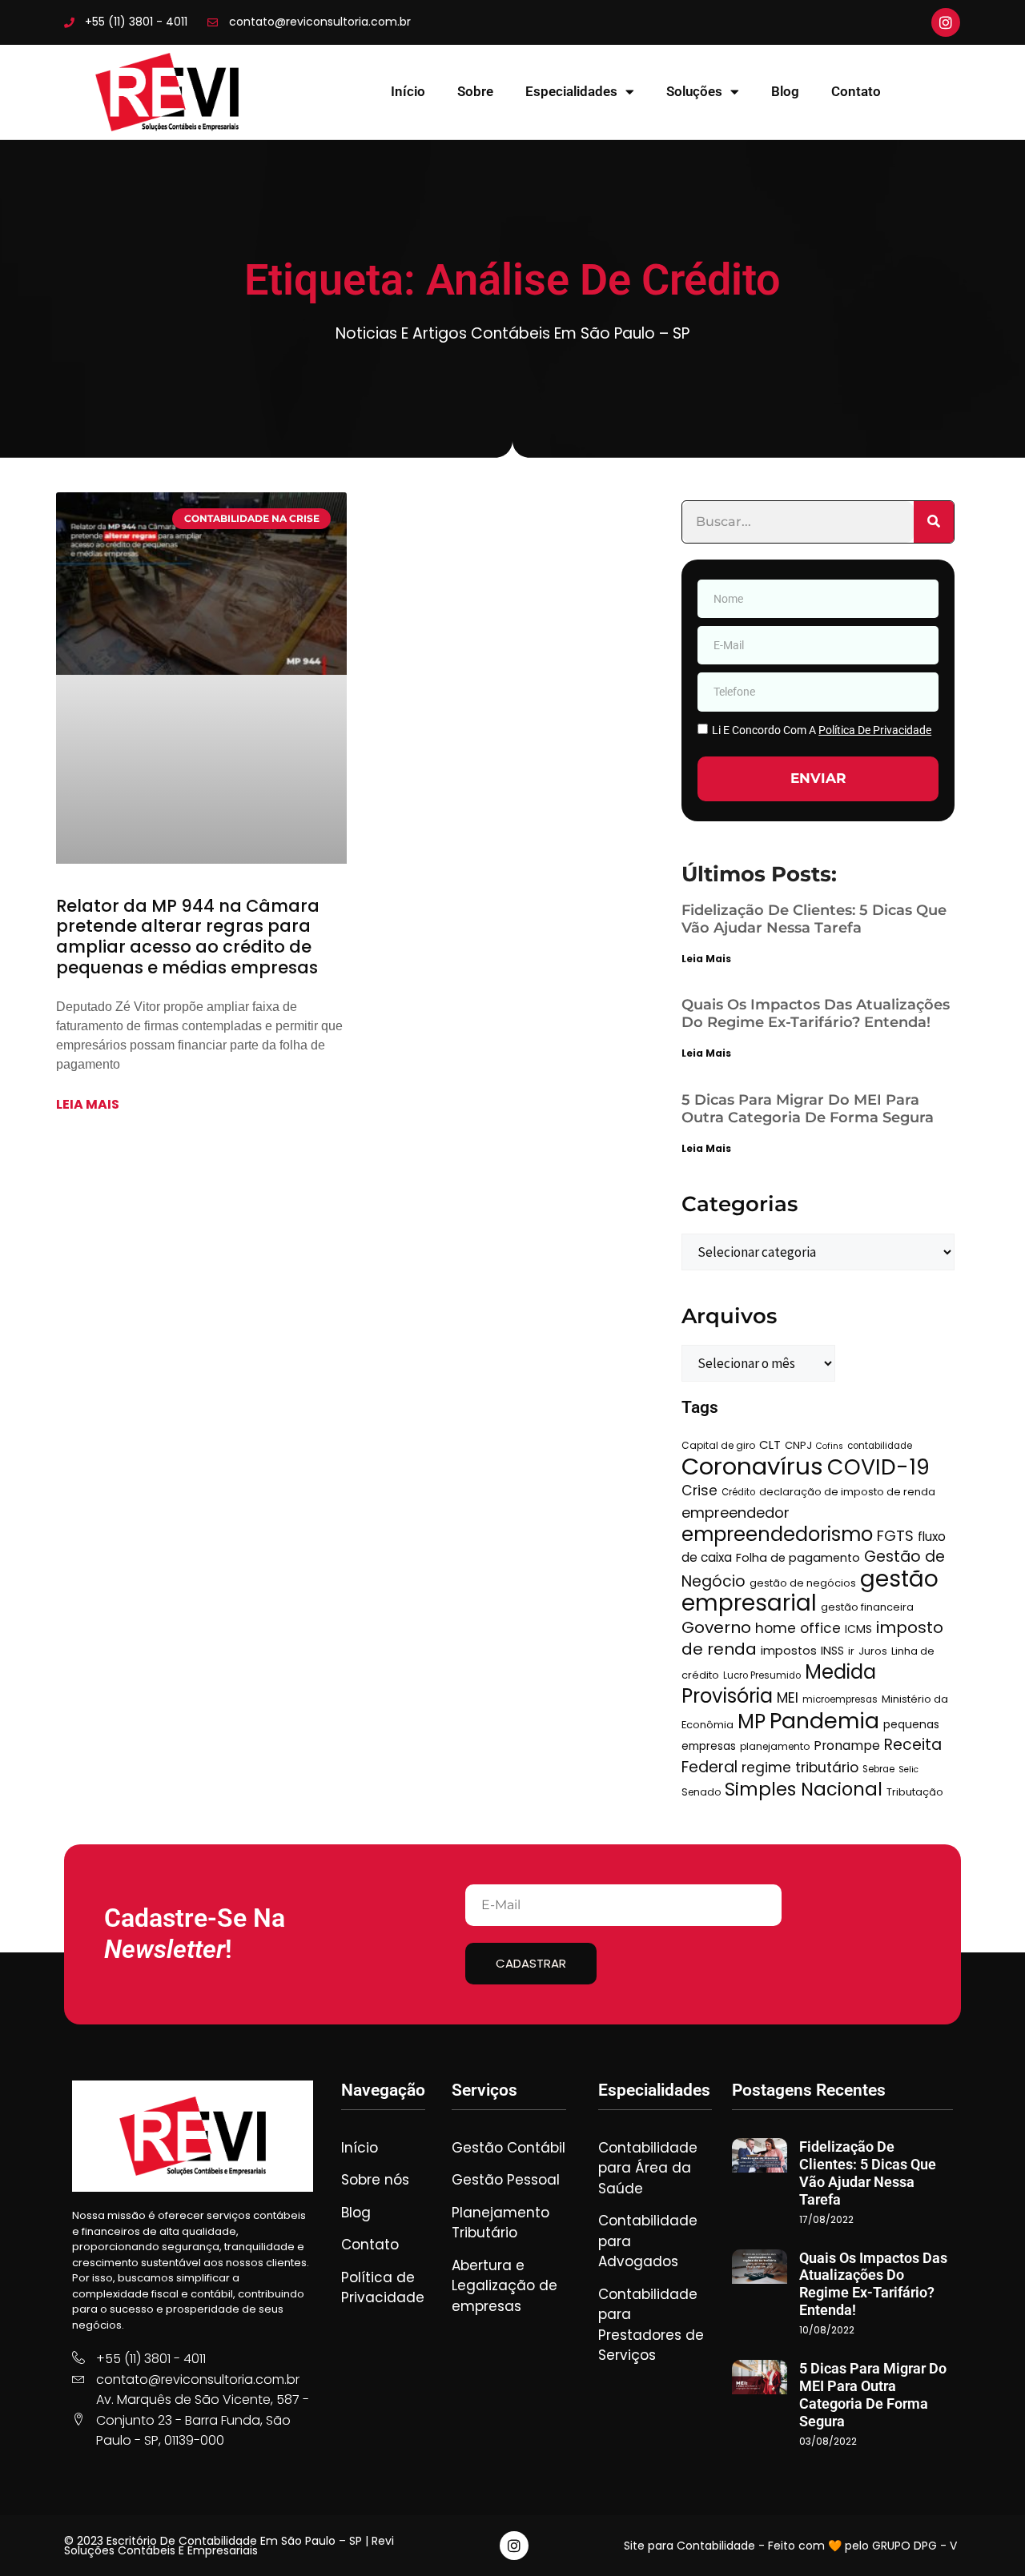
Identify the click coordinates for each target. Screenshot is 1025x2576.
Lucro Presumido (762, 1675)
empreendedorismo (777, 1534)
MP (752, 1721)
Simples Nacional (804, 1789)
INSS (832, 1651)
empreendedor (736, 1513)
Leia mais (88, 1104)
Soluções (694, 91)
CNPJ (798, 1445)
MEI (788, 1698)
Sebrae (878, 1769)
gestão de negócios (803, 1583)
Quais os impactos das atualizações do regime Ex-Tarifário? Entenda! (816, 1013)
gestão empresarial (810, 1591)
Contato (856, 91)
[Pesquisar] (934, 522)
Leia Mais (706, 959)
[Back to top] (989, 2540)
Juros (873, 1651)
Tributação (915, 1792)
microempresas (840, 1699)
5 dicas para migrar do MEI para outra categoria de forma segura (808, 1109)
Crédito (738, 1492)
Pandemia (824, 1721)
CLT (770, 1444)
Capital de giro (718, 1445)
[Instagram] (946, 22)
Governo (716, 1627)
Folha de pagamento (798, 1558)
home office (798, 1628)
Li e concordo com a (822, 730)
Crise (699, 1491)
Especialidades (571, 91)
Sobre (475, 91)
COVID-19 (878, 1467)
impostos (789, 1651)
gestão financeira (867, 1607)
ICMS (858, 1629)
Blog (785, 91)
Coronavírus (752, 1466)
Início (408, 91)
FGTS (895, 1536)
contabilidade (880, 1446)
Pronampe (847, 1745)
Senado (701, 1792)
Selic (908, 1769)
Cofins (830, 1446)
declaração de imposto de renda (847, 1492)
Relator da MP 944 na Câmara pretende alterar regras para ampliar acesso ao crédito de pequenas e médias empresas (188, 937)
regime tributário (800, 1767)
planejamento (775, 1746)
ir (851, 1651)
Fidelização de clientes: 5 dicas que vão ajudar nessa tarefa (814, 919)
